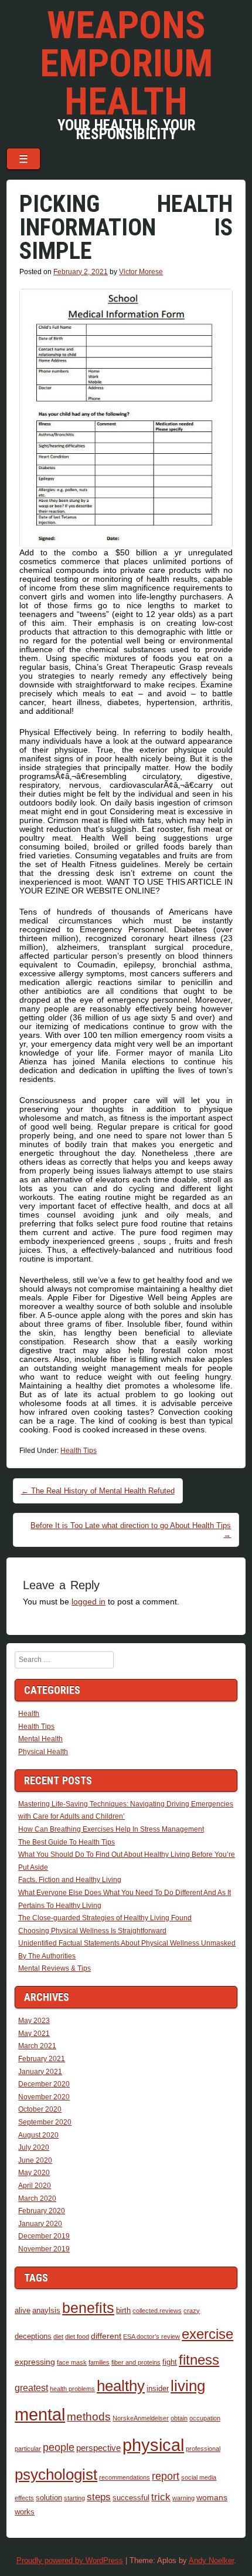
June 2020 (35, 2160)
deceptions (33, 2336)
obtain (179, 2418)
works (25, 2512)
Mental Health (40, 1739)
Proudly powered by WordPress (70, 2560)
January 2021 (40, 2072)
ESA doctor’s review (151, 2336)
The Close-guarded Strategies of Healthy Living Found (105, 1918)
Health (29, 1714)
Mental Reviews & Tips (55, 1968)
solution (49, 2498)
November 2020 (44, 2097)
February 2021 (42, 2059)
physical (153, 2445)
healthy (121, 2386)
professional (203, 2449)
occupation (205, 2418)
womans (212, 2497)
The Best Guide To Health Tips (67, 1842)
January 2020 (40, 2224)
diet (58, 2336)
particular (28, 2449)
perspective (98, 2448)
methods (89, 2417)
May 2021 (34, 2034)
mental (40, 2415)
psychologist (56, 2474)
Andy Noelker (211, 2560)
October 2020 (40, 2109)
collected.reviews (157, 2311)
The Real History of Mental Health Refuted (98, 1491)
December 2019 (44, 2236)
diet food (77, 2336)
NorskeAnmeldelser (141, 2418)
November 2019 (44, 2249)
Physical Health (43, 1752)
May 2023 (34, 2021)
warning (183, 2498)
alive (23, 2311)
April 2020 (35, 2186)
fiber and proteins (136, 2362)
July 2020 (34, 2147)
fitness (199, 2360)
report (166, 2476)
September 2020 (45, 2122)
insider (158, 2389)
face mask (72, 2362)
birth (123, 2311)
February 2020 (42, 2211)
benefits (88, 2308)
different (106, 2336)
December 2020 (44, 2084)
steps (99, 2497)
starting (74, 2498)
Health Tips (79, 1451)
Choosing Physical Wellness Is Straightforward (92, 1931)
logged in (88, 1601)
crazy (192, 2311)
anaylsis (46, 2311)
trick (161, 2497)
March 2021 (37, 2046)
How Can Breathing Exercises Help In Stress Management (111, 1829)
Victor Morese (141, 272)
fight (170, 2362)
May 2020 (34, 2173)
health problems (72, 2389)
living (188, 2386)
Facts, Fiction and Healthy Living (70, 1880)
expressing (35, 2362)
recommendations (125, 2477)
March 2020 (37, 2199)
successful (131, 2498)
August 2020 (38, 2135)
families (99, 2362)
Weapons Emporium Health (126, 63)
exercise (207, 2334)
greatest (31, 2388)
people (59, 2447)
